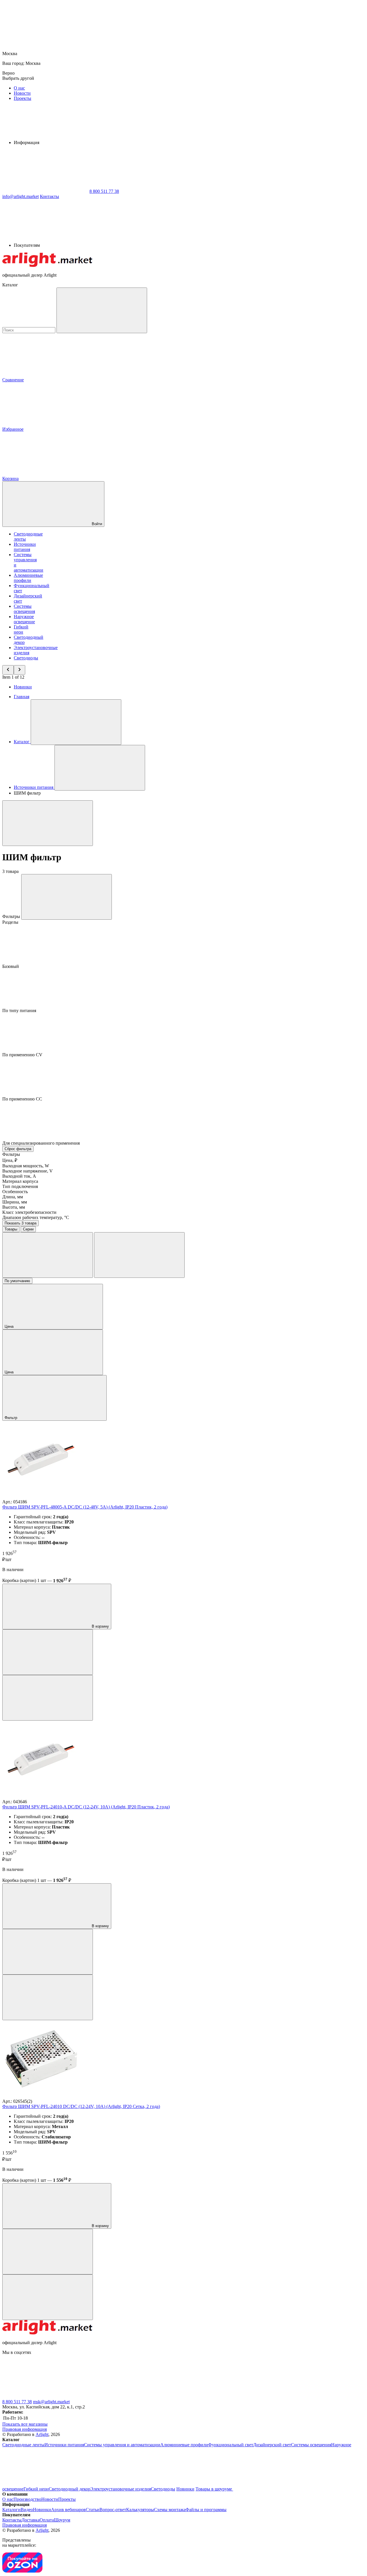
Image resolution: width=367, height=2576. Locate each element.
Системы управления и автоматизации (122, 2445)
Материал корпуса (20, 1181)
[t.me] (45, 2397)
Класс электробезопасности (29, 1212)
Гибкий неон (21, 629)
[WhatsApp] (45, 191)
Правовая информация (25, 2429)
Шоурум (62, 2520)
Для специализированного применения (42, 1143)
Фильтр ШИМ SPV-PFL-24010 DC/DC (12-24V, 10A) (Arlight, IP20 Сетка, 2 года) (81, 2106)
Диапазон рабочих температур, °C (36, 1217)
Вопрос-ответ (113, 2510)
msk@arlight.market (51, 2402)
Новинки (23, 687)
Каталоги (11, 2510)
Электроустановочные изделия (121, 2489)
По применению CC (23, 1099)
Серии (28, 1229)
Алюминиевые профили (28, 578)
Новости (22, 93)
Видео (27, 2510)
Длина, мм (13, 1197)
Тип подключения (20, 1186)
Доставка (31, 2520)
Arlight (42, 2434)
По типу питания (20, 1011)
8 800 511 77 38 (17, 2402)
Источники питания (25, 547)
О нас (19, 88)
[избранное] (48, 1698)
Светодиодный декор (70, 2489)
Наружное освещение (24, 619)
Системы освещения (24, 609)
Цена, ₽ (10, 1160)
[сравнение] (48, 1652)
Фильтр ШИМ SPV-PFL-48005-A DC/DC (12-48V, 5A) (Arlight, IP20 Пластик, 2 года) (85, 1507)
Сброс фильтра (18, 1149)
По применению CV (23, 1055)
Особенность (15, 1192)
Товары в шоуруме (214, 2489)
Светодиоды (26, 658)
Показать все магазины (25, 2424)
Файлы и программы (206, 2510)
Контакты (49, 196)
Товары (11, 1229)
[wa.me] (131, 2397)
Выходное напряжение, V (28, 1171)
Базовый (11, 966)
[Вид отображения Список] (139, 1255)
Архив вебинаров (68, 2510)
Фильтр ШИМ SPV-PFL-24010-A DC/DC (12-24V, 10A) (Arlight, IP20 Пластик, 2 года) (86, 1807)
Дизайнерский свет (272, 2445)
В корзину (100, 1626)
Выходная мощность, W (26, 1166)
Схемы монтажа (170, 2510)
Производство (27, 2499)
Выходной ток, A (19, 1176)
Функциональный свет (231, 2445)
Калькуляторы (140, 2510)
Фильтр (11, 1418)
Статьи (93, 2510)
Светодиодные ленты (23, 2445)
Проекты (23, 98)
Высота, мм (14, 1207)
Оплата (47, 2520)
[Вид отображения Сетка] (48, 1255)
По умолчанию (17, 1281)
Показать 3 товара (21, 1223)
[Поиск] (102, 310)
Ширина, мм (15, 1202)
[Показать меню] (76, 722)
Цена (10, 1326)
